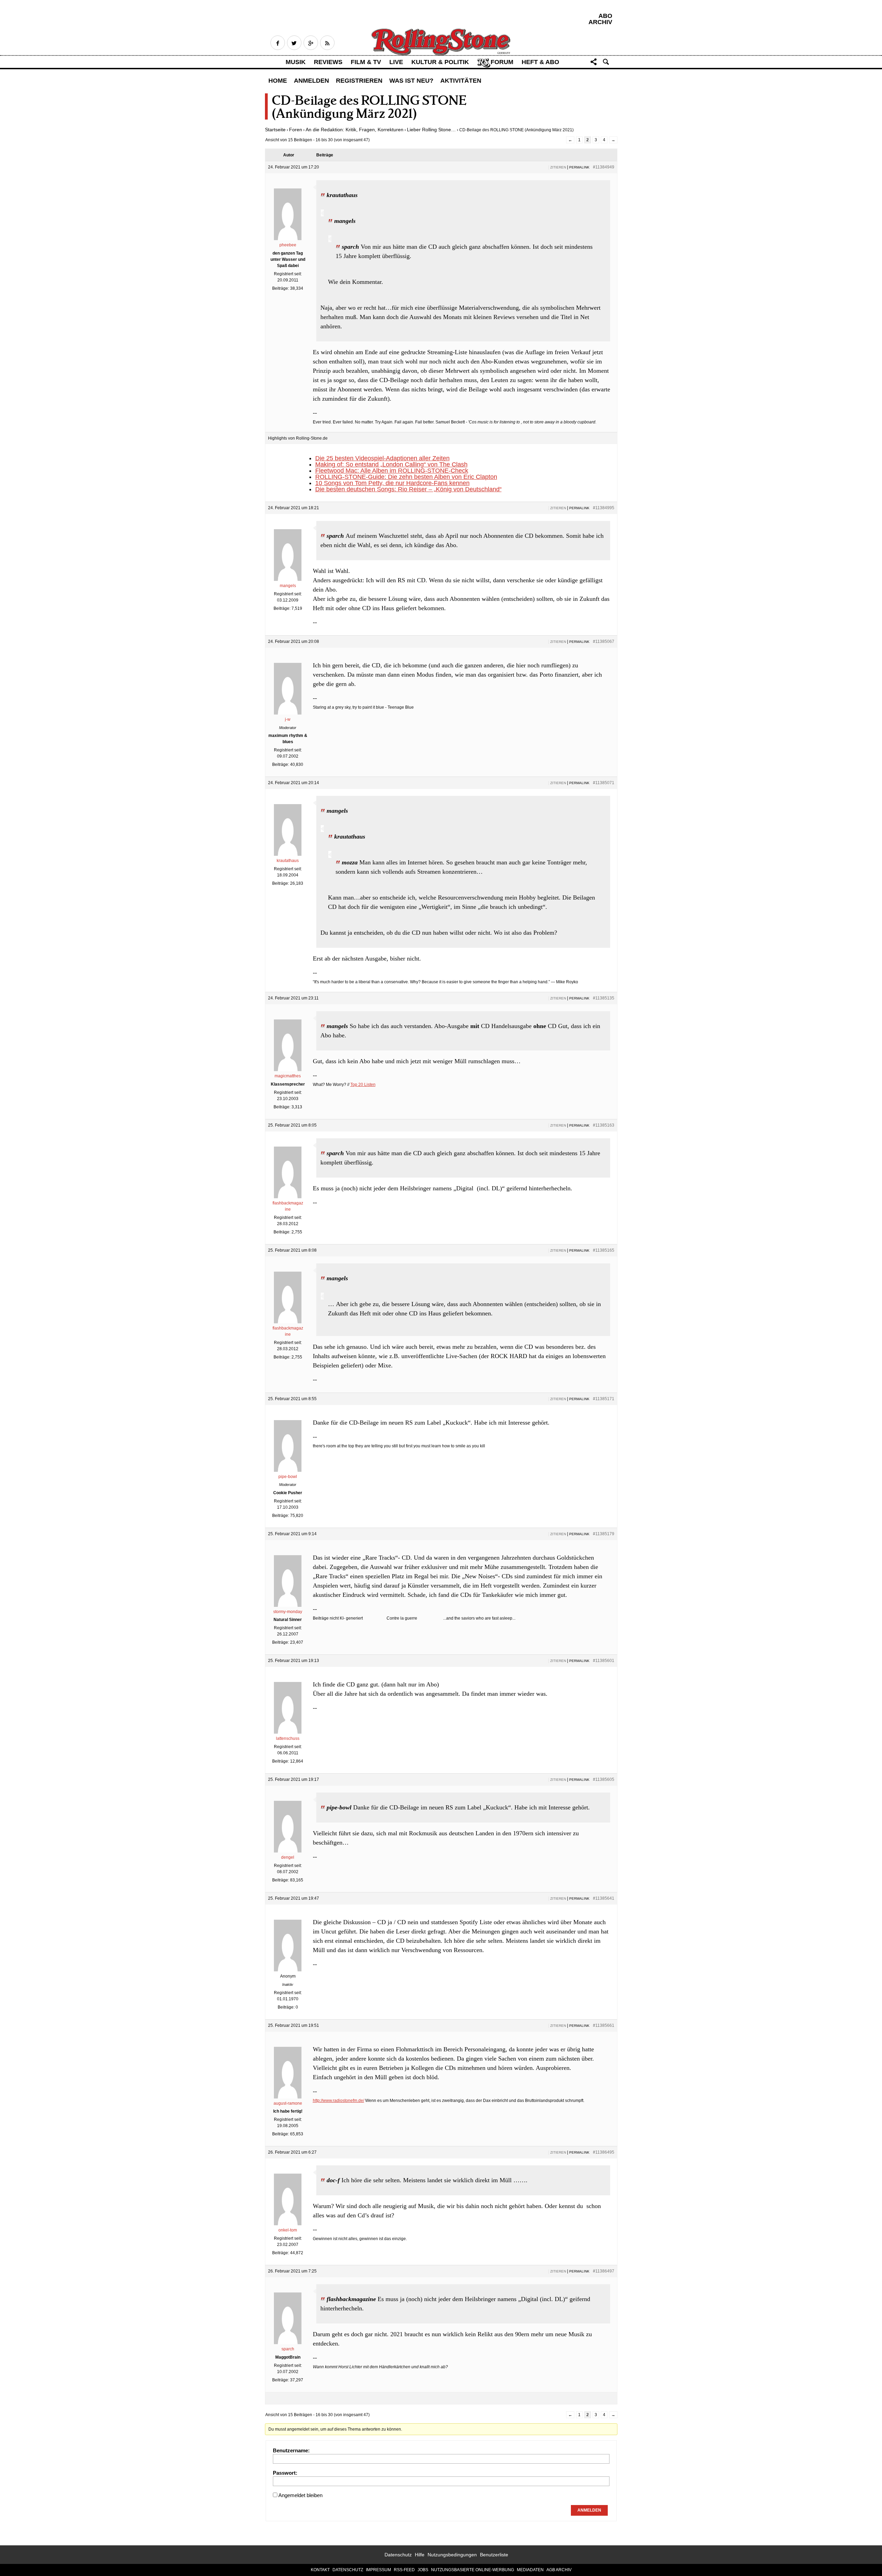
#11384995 (604, 508)
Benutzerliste (494, 2555)
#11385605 (604, 1779)
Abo (605, 16)
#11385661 (604, 2025)
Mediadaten (530, 2570)
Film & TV (366, 62)
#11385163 (604, 1125)
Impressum (378, 2570)
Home (278, 81)
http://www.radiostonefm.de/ (339, 2101)
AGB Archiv (559, 2570)
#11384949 (604, 167)
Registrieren (359, 81)
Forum (502, 62)
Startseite (275, 130)
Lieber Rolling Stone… (431, 130)
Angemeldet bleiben (300, 2495)
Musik (296, 62)
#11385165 (604, 1250)
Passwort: (285, 2473)
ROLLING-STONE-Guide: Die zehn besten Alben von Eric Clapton (406, 477)
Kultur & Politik (440, 62)
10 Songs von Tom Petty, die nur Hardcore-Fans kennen (392, 483)
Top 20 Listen (363, 1085)
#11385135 (604, 998)
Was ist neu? (411, 81)
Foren (296, 130)
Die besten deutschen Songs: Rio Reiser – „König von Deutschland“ (408, 489)
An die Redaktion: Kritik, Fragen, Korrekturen (355, 130)
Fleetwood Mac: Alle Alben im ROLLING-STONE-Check (392, 471)
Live (396, 62)
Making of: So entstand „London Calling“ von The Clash (391, 464)
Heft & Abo (540, 62)
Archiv (600, 22)
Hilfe (420, 2555)
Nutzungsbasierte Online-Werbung (473, 2570)
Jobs (423, 2570)
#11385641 (604, 1898)
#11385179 (604, 1534)
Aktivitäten (461, 81)
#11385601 (604, 1661)
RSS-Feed (404, 2570)
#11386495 (604, 2152)
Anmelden (311, 81)
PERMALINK (579, 167)
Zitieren (558, 167)
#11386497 (604, 2271)
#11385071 (604, 783)
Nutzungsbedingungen (452, 2555)
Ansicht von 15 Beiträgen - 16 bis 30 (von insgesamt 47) (317, 140)
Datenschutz (398, 2555)
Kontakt (320, 2570)
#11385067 (604, 642)
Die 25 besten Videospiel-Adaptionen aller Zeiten (382, 458)
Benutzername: (291, 2450)
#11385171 (604, 1399)
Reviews (328, 62)
